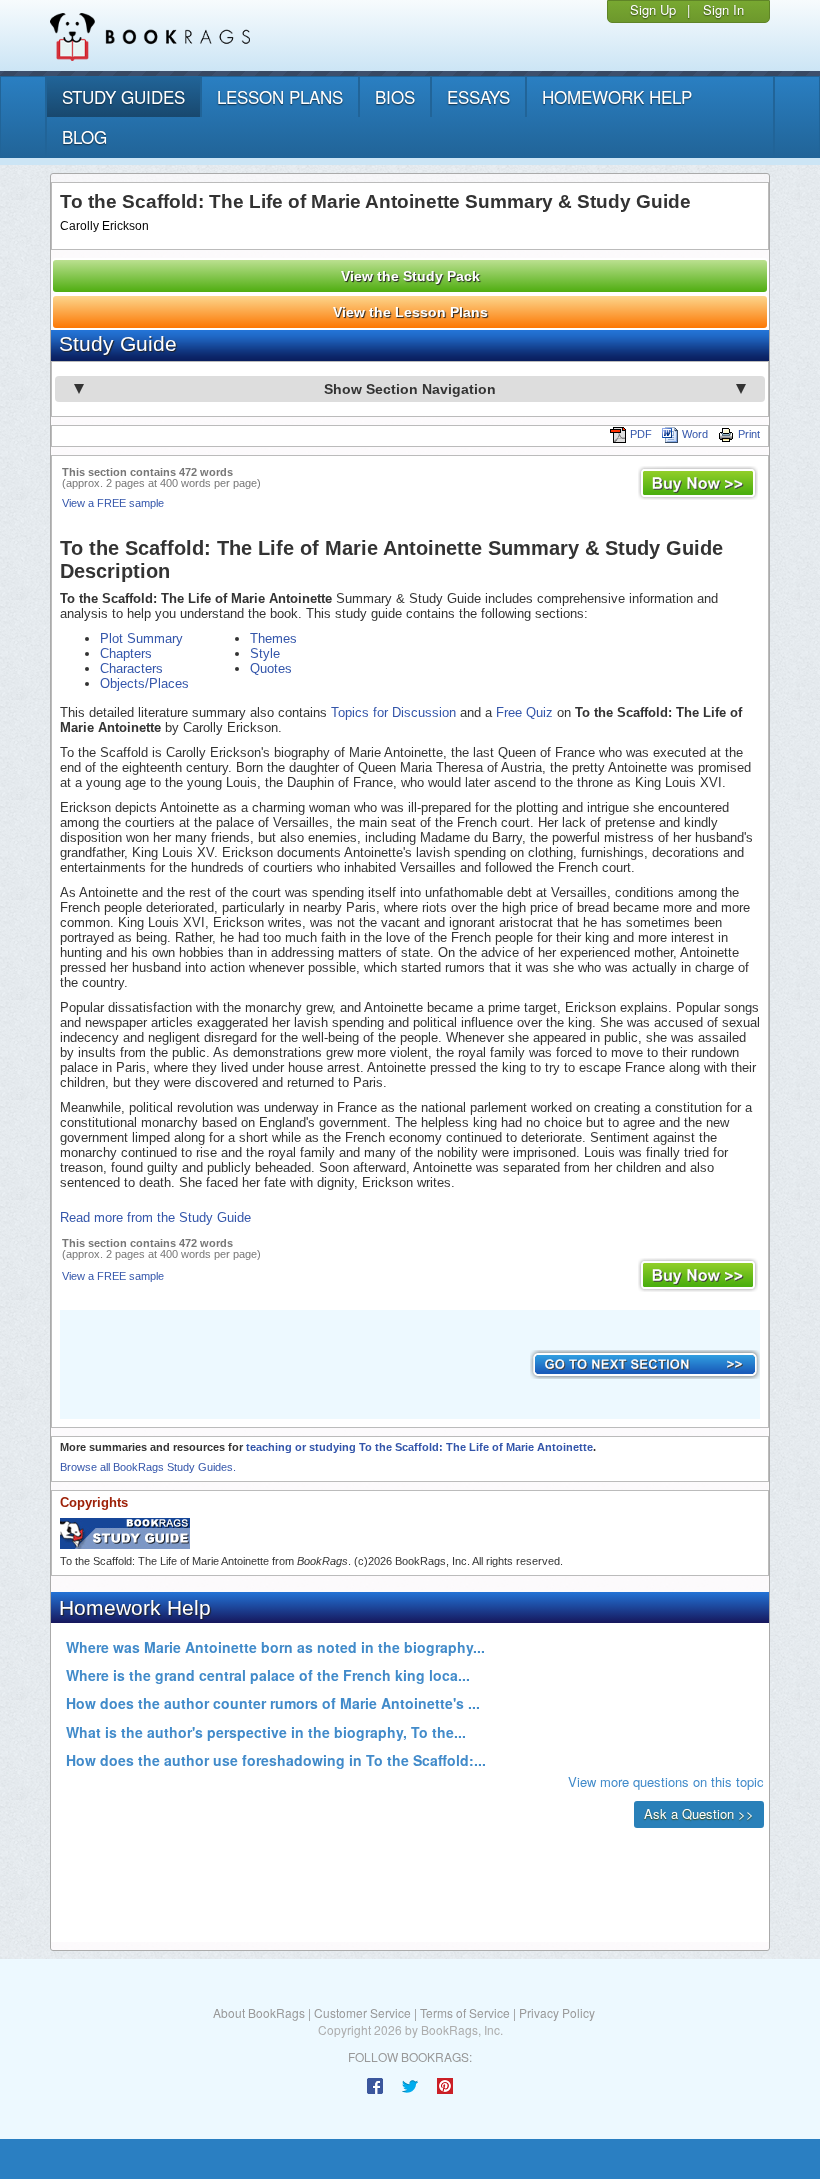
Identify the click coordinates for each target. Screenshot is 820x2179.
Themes (273, 638)
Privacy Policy (557, 2012)
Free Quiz (524, 712)
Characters (131, 668)
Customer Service (362, 2012)
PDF (641, 434)
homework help (617, 96)
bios (395, 96)
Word (695, 434)
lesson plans (280, 96)
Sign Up (653, 9)
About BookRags (259, 2012)
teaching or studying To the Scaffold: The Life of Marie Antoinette (419, 1447)
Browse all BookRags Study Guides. (148, 1467)
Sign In (723, 9)
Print (749, 434)
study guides (123, 96)
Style (265, 653)
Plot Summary (141, 638)
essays (478, 96)
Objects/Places (144, 683)
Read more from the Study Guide (155, 1217)
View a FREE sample (113, 503)
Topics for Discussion (393, 712)
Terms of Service (465, 2012)
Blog (84, 136)
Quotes (271, 668)
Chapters (126, 653)
